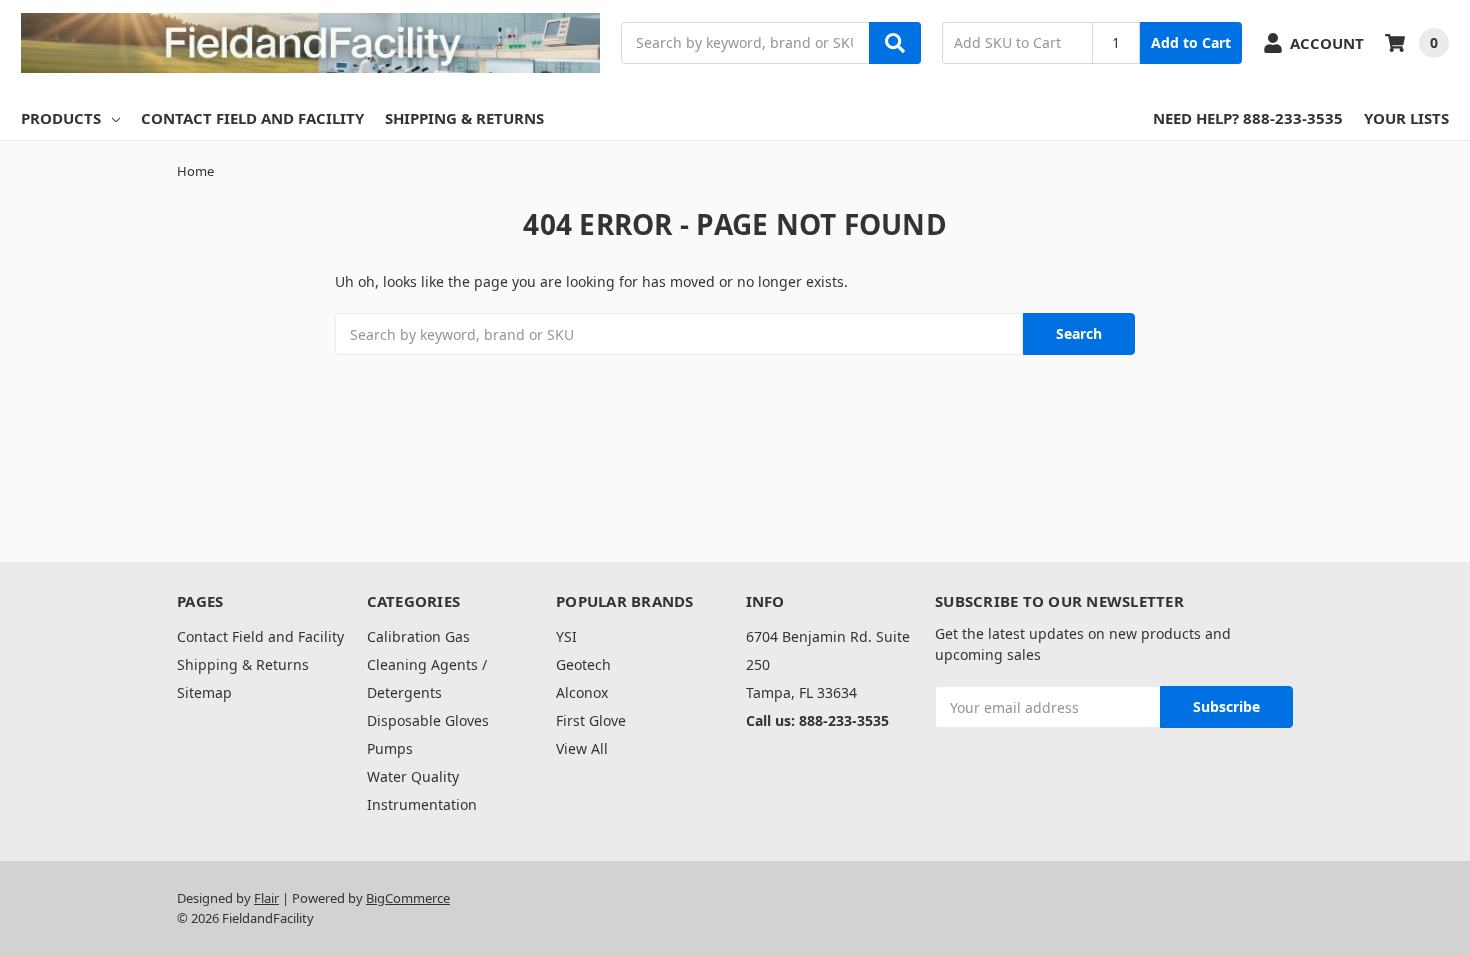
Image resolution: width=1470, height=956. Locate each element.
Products (61, 118)
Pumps (390, 748)
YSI (566, 636)
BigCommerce (408, 898)
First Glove (591, 720)
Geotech (583, 664)
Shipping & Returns (464, 118)
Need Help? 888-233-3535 (1248, 118)
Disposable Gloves (428, 720)
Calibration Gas (418, 636)
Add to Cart (1191, 42)
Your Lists (1406, 118)
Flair (266, 898)
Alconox (582, 692)
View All (582, 748)
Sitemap (204, 692)
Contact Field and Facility (252, 118)
